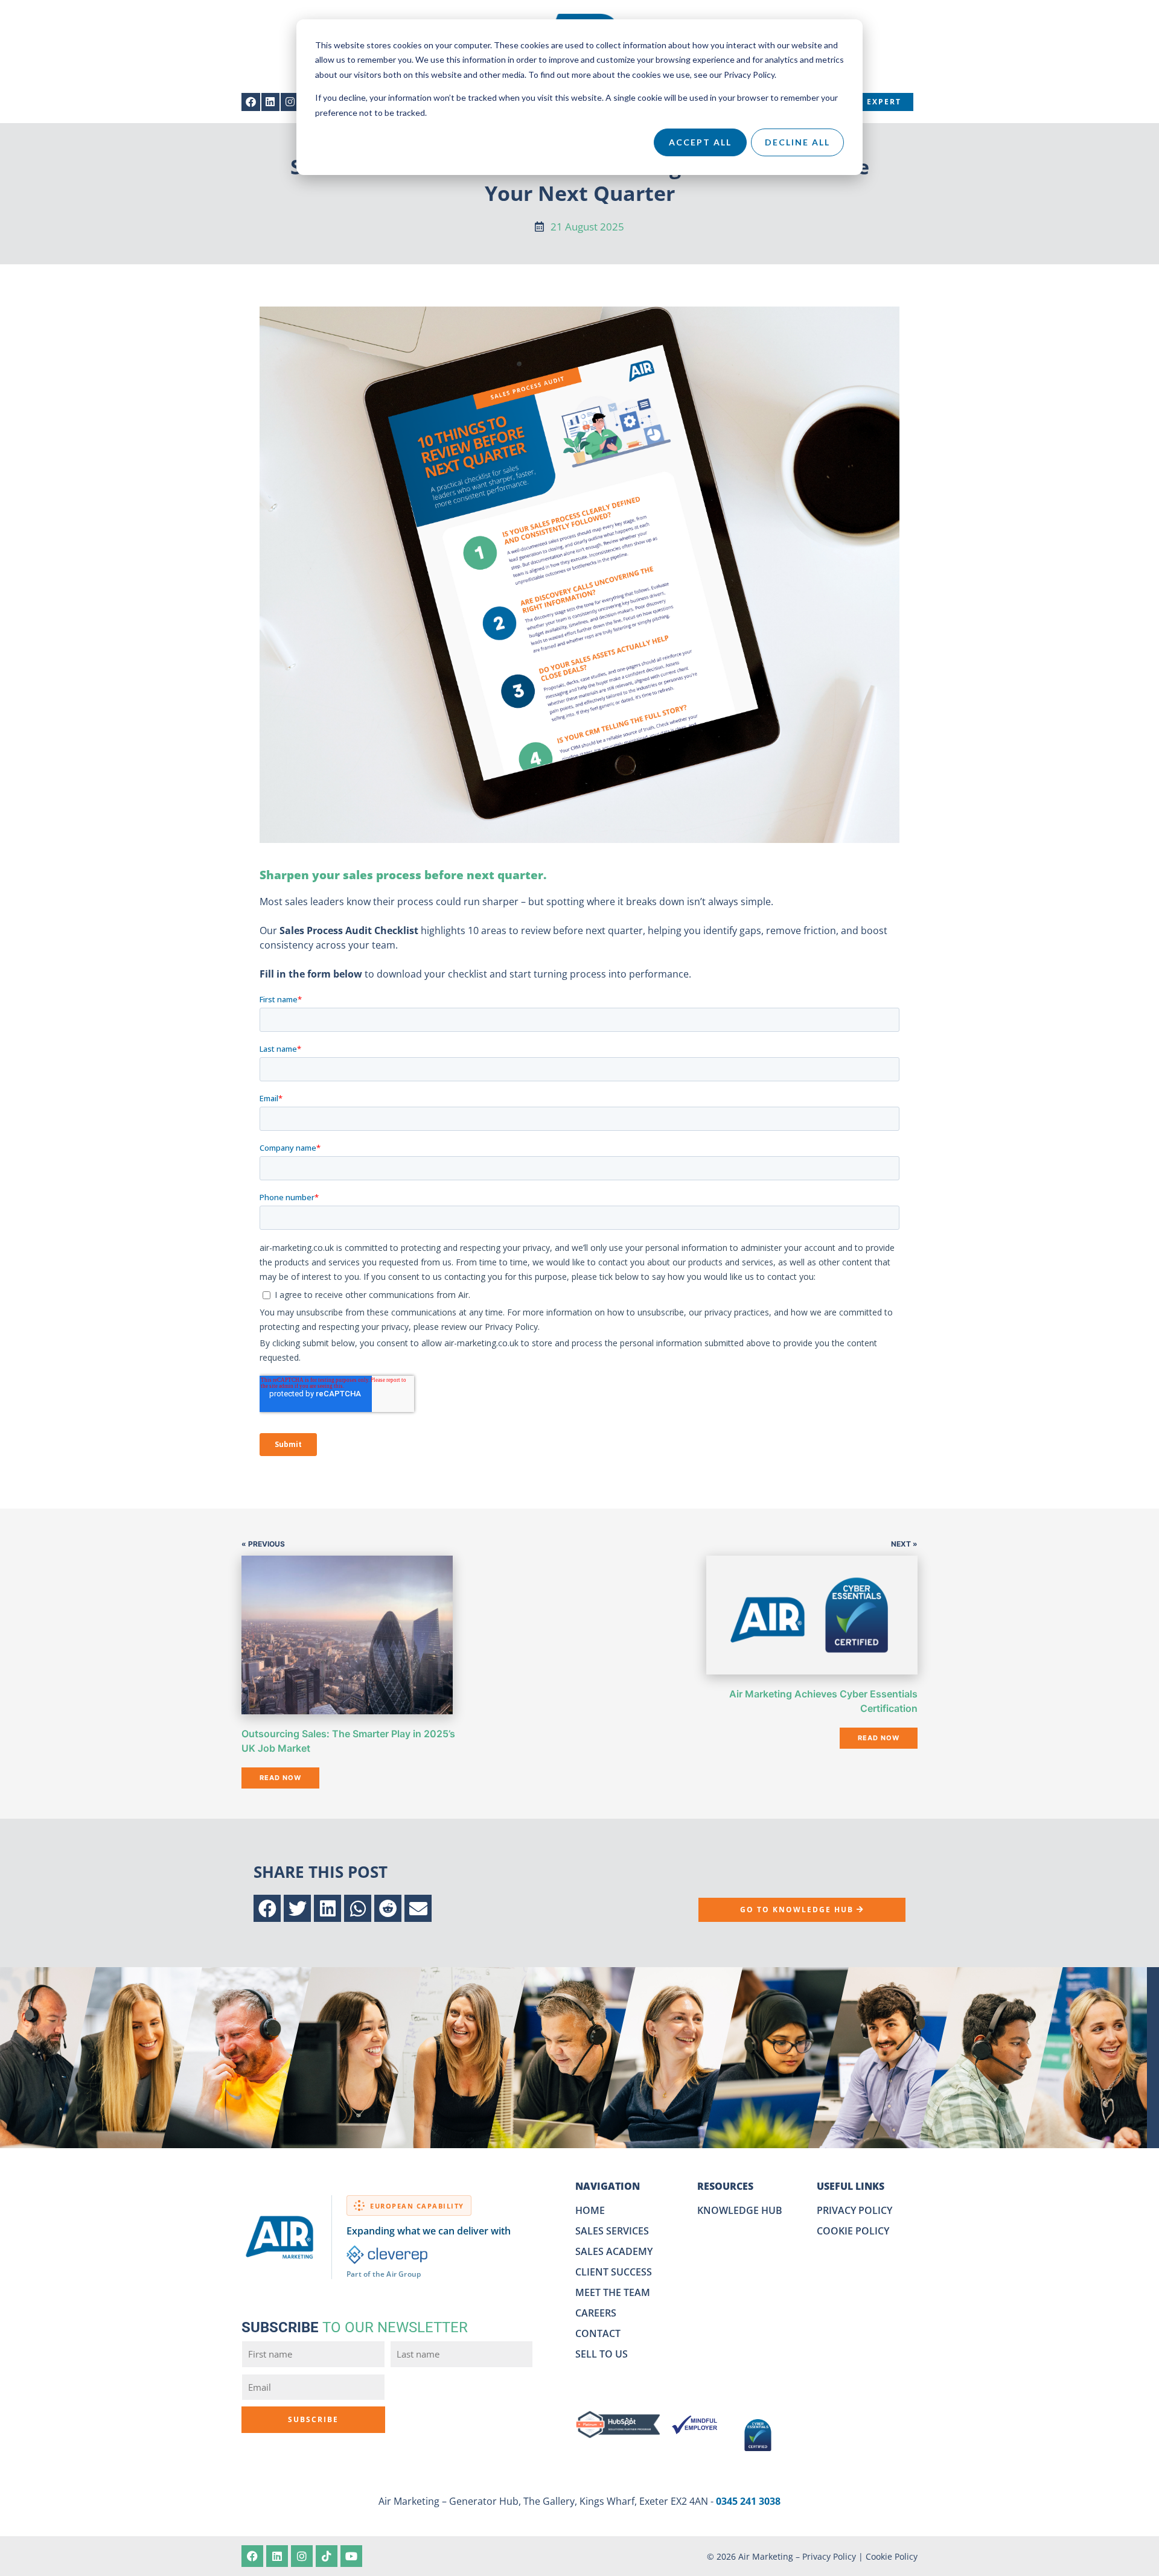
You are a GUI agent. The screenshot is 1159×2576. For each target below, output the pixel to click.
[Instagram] (290, 102)
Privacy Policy (829, 2556)
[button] (267, 1908)
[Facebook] (251, 102)
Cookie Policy (892, 2556)
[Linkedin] (271, 102)
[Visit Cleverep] (387, 2255)
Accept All (700, 142)
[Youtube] (351, 2556)
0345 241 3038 (748, 2501)
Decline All (797, 142)
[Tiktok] (327, 2556)
